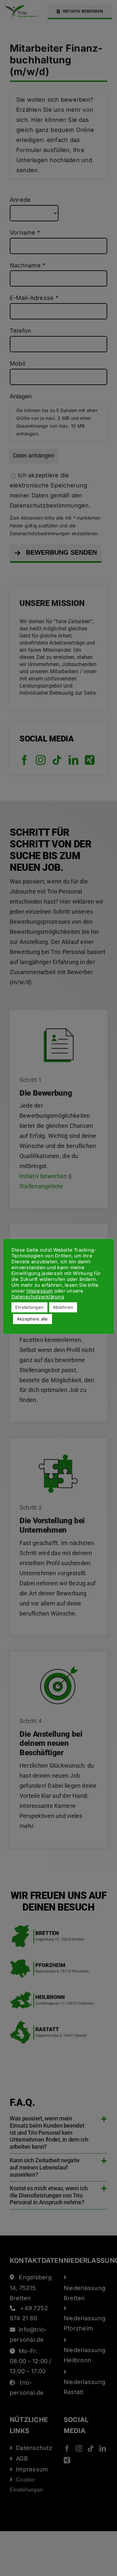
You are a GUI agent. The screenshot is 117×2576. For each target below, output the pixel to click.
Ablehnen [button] (63, 1307)
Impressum (39, 1291)
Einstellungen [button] (29, 1307)
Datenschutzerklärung (38, 1297)
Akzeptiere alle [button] (32, 1319)
